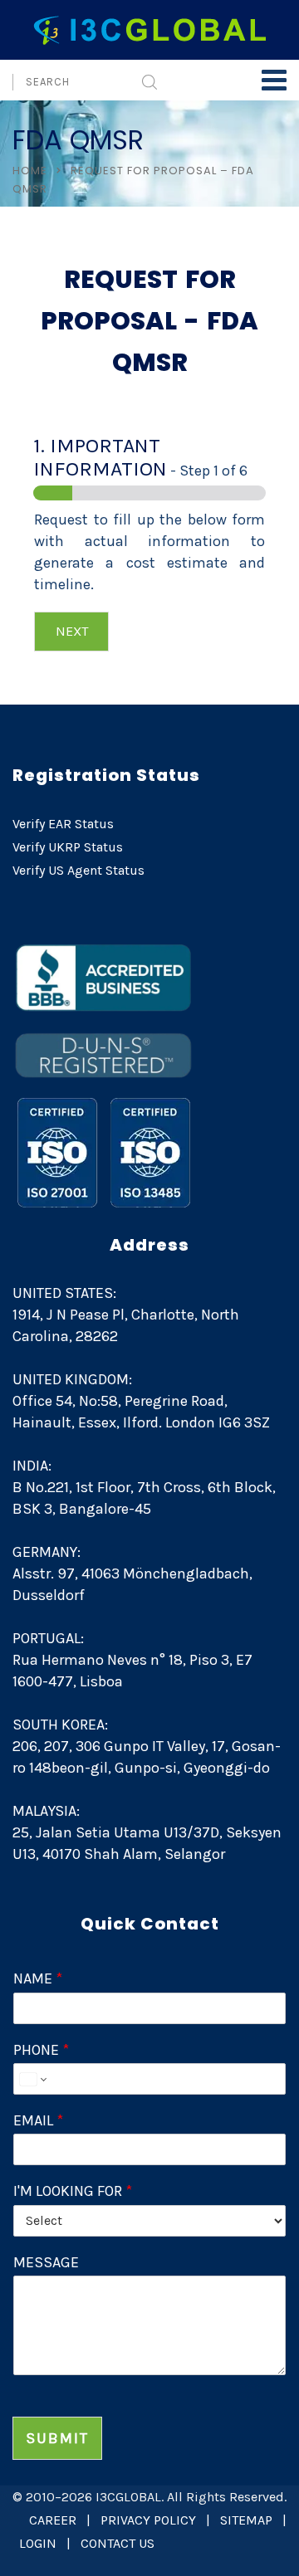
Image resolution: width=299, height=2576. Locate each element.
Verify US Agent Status (78, 870)
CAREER (53, 2520)
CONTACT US (118, 2543)
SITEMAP (246, 2520)
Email (38, 2120)
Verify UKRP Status (68, 847)
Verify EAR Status (63, 824)
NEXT (72, 631)
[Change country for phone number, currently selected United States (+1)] (32, 2079)
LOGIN (38, 2543)
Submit (57, 2438)
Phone (41, 2050)
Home (30, 171)
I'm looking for (73, 2191)
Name (38, 1978)
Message (46, 2262)
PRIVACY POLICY (148, 2520)
